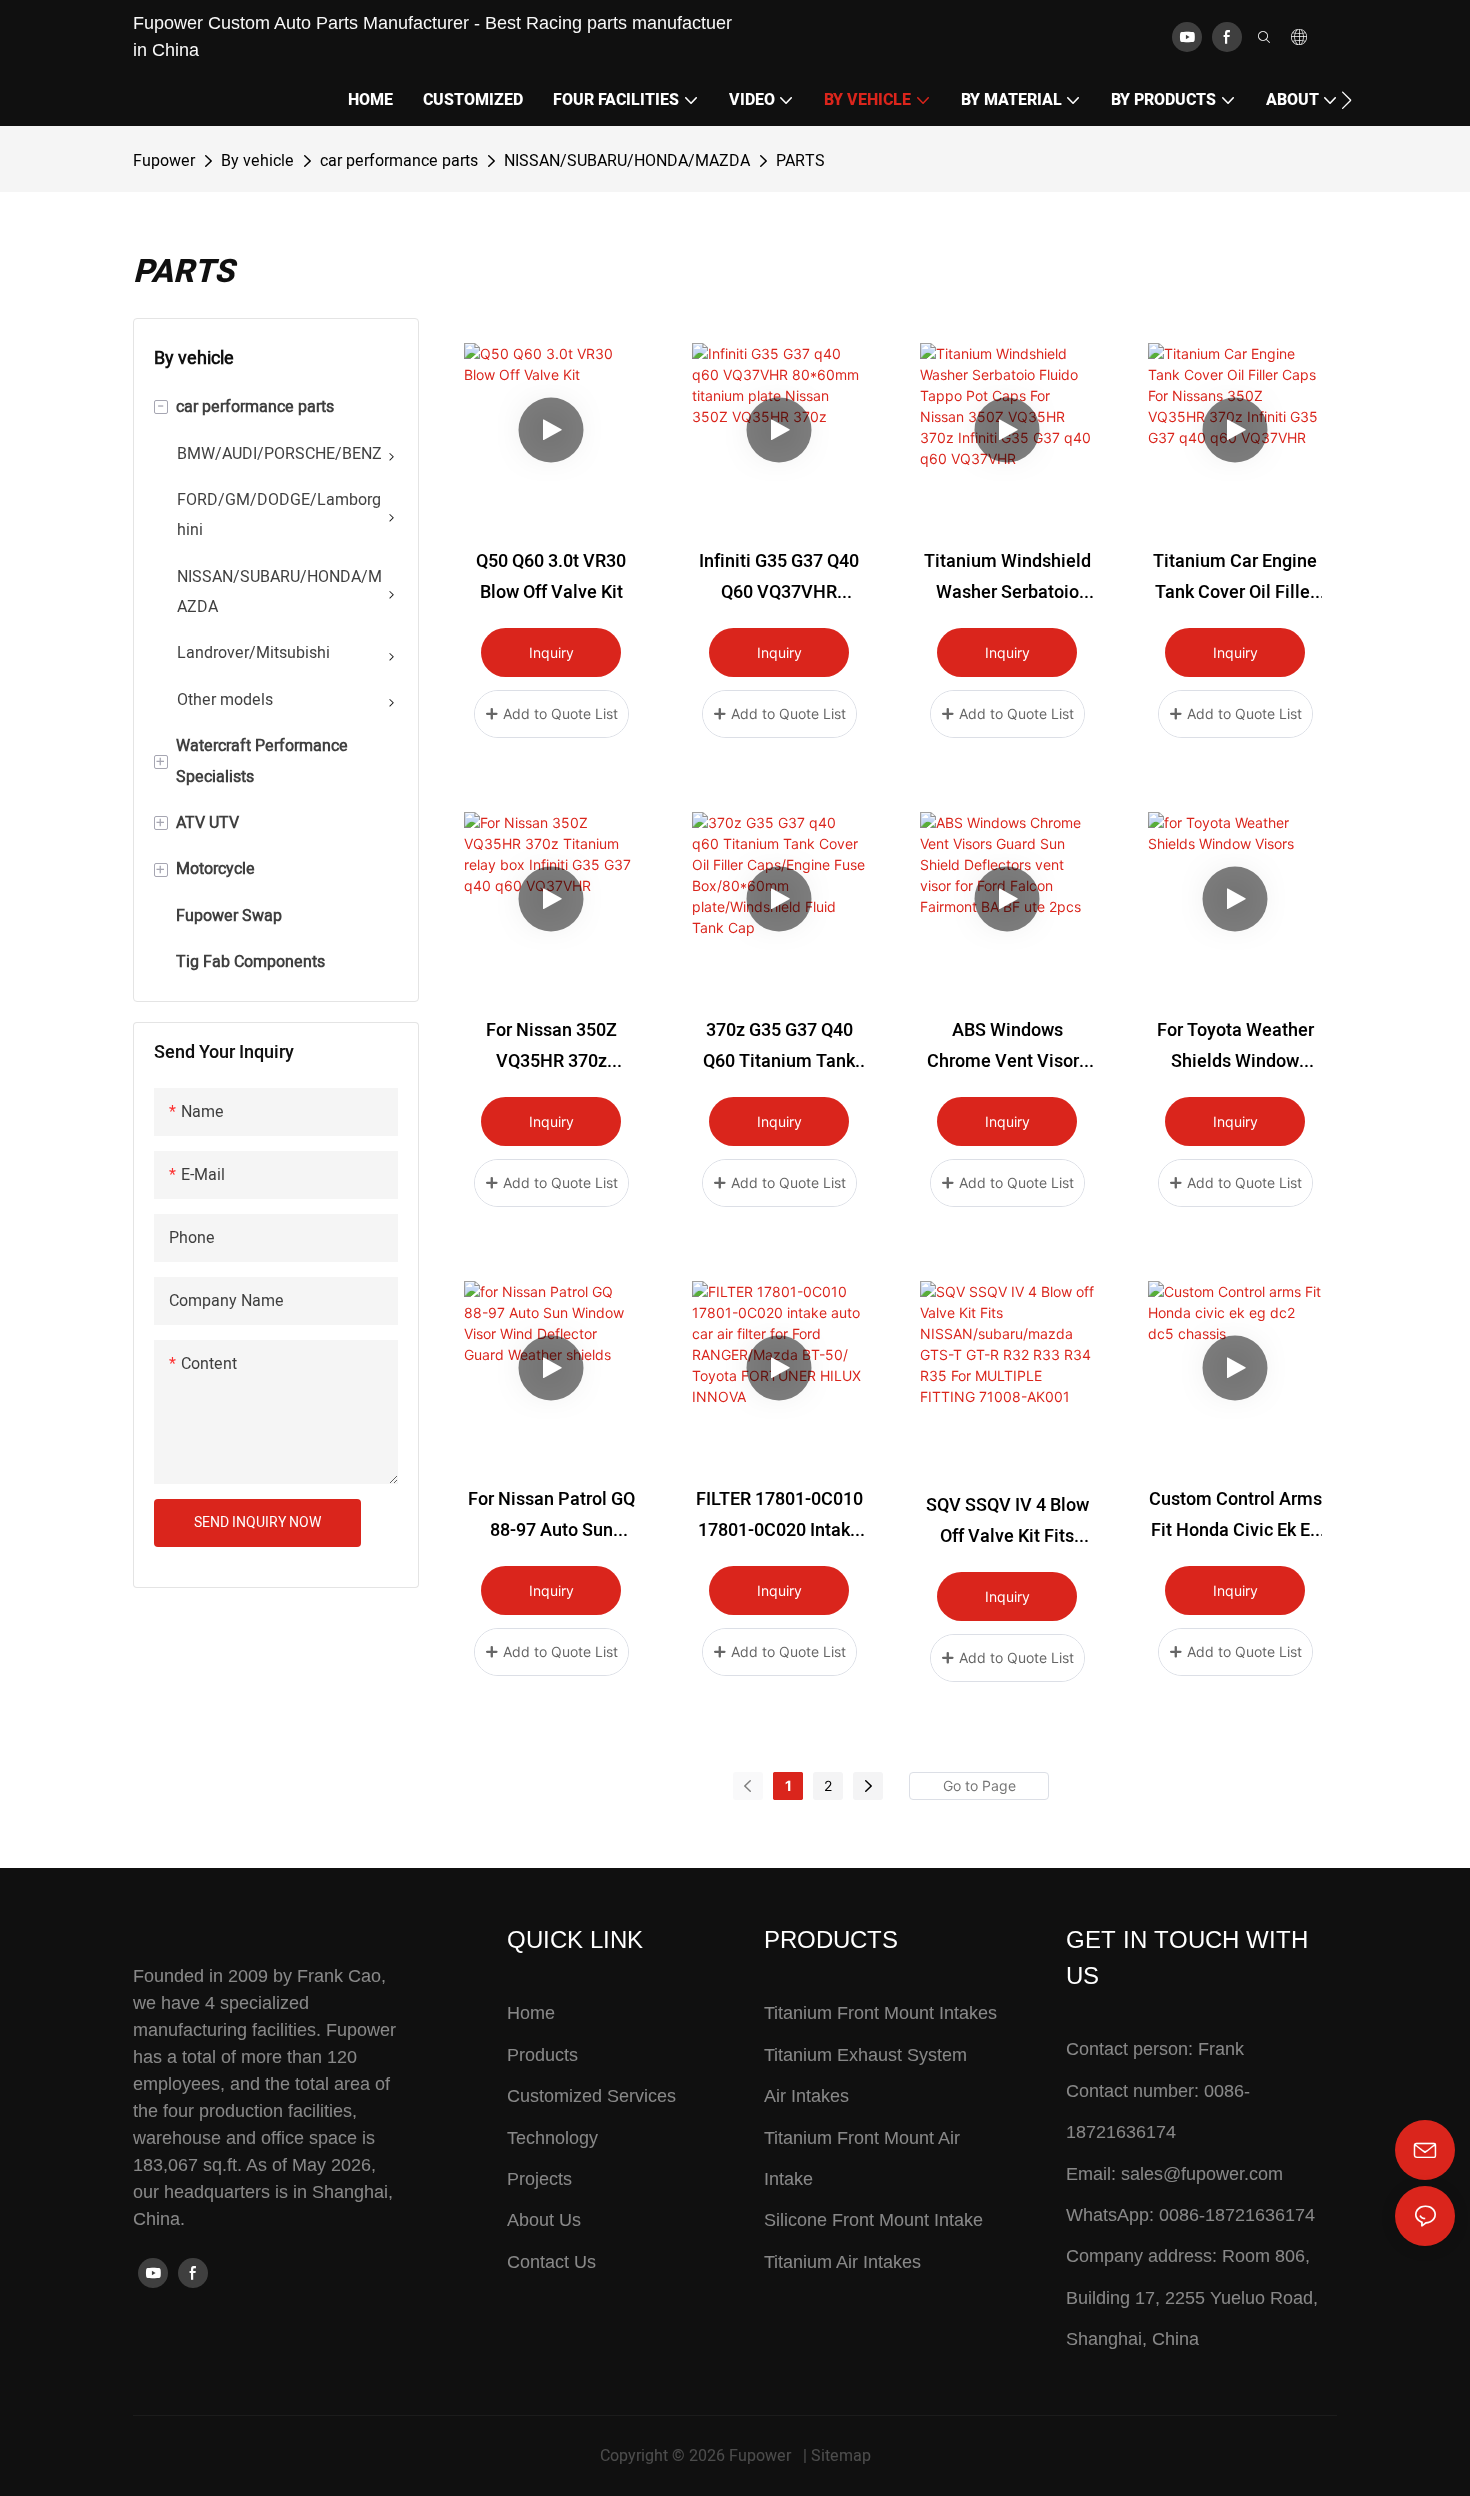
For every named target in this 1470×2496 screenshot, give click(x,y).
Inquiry (551, 652)
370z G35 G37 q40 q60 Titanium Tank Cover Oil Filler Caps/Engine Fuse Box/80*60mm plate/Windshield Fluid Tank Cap (779, 1047)
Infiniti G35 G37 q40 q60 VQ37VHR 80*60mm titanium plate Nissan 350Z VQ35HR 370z (779, 578)
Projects (539, 2179)
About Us (544, 2220)
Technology (552, 2138)
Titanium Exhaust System (865, 2055)
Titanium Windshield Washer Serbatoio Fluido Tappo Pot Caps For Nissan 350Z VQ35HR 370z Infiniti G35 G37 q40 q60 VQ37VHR (1007, 578)
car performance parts (399, 161)
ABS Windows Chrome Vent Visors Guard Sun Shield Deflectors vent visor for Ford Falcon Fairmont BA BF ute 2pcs (1007, 1047)
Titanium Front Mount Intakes (880, 2013)
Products (542, 2055)
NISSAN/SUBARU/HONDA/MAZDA (627, 161)
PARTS (800, 161)
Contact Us (551, 2262)
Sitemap (841, 2456)
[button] (1346, 100)
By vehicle (257, 161)
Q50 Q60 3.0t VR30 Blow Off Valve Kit (551, 577)
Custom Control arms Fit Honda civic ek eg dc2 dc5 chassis (1235, 1516)
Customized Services (591, 2096)
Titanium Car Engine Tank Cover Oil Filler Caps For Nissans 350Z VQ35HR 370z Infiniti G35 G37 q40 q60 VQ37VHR (1235, 578)
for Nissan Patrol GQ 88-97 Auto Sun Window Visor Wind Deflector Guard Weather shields (551, 1516)
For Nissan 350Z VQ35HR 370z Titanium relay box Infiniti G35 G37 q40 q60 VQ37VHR (551, 1047)
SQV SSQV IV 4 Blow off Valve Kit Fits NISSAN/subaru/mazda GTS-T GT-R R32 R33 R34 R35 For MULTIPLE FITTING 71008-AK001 (1007, 1522)
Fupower (164, 161)
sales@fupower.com (1202, 2174)
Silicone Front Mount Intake (873, 2220)
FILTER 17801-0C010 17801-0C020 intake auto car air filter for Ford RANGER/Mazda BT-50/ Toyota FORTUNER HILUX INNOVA (779, 1516)
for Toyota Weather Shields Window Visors (1235, 1047)
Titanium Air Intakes (842, 2262)
